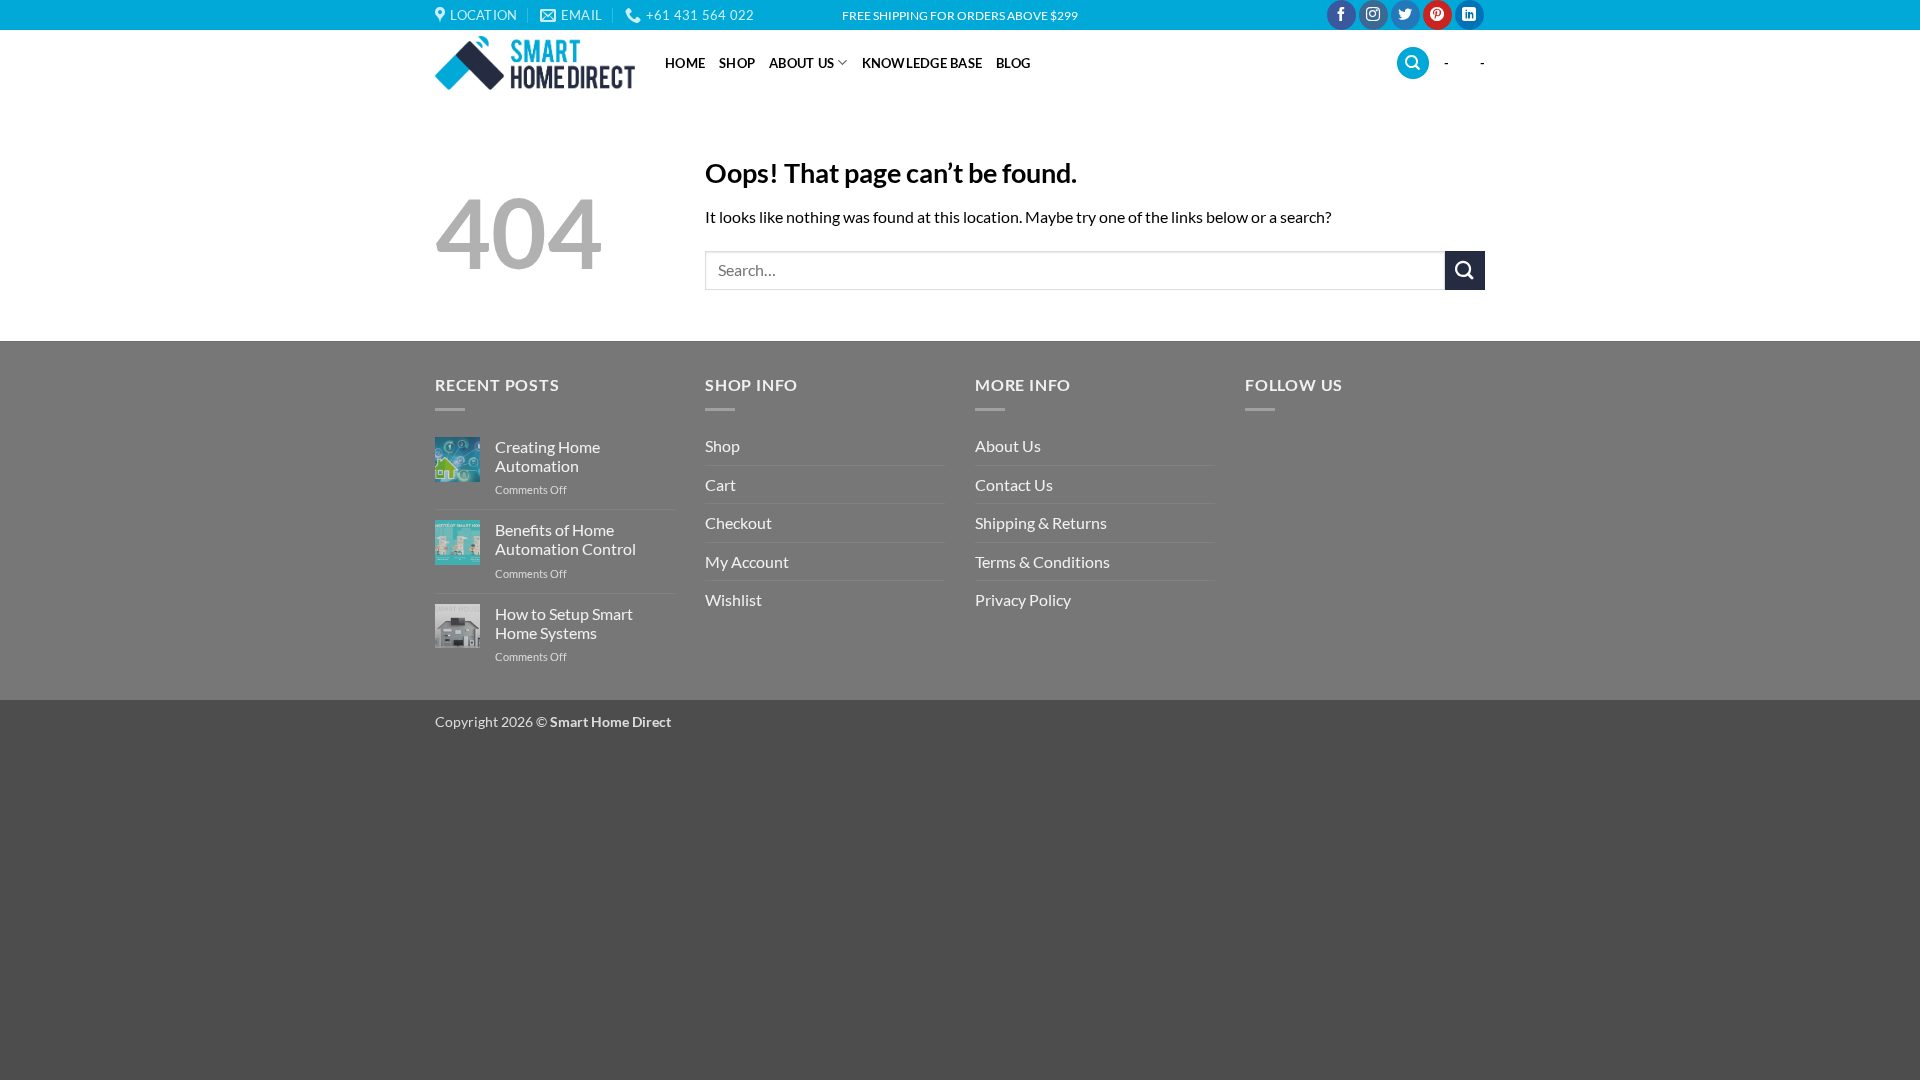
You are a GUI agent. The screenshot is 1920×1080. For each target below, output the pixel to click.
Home (685, 63)
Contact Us (1014, 484)
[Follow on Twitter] (1405, 15)
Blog (1013, 63)
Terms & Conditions (1042, 561)
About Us (801, 63)
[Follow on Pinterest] (1437, 15)
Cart (720, 484)
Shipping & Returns (1041, 522)
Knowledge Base (922, 63)
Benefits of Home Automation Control (565, 539)
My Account (747, 561)
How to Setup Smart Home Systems (564, 623)
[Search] (1413, 63)
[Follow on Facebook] (1341, 15)
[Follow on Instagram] (1373, 15)
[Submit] (1465, 270)
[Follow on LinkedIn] (1469, 15)
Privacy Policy (1023, 599)
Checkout (738, 522)
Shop (737, 63)
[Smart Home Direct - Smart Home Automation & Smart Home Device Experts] (535, 62)
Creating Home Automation (547, 456)
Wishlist (733, 599)
